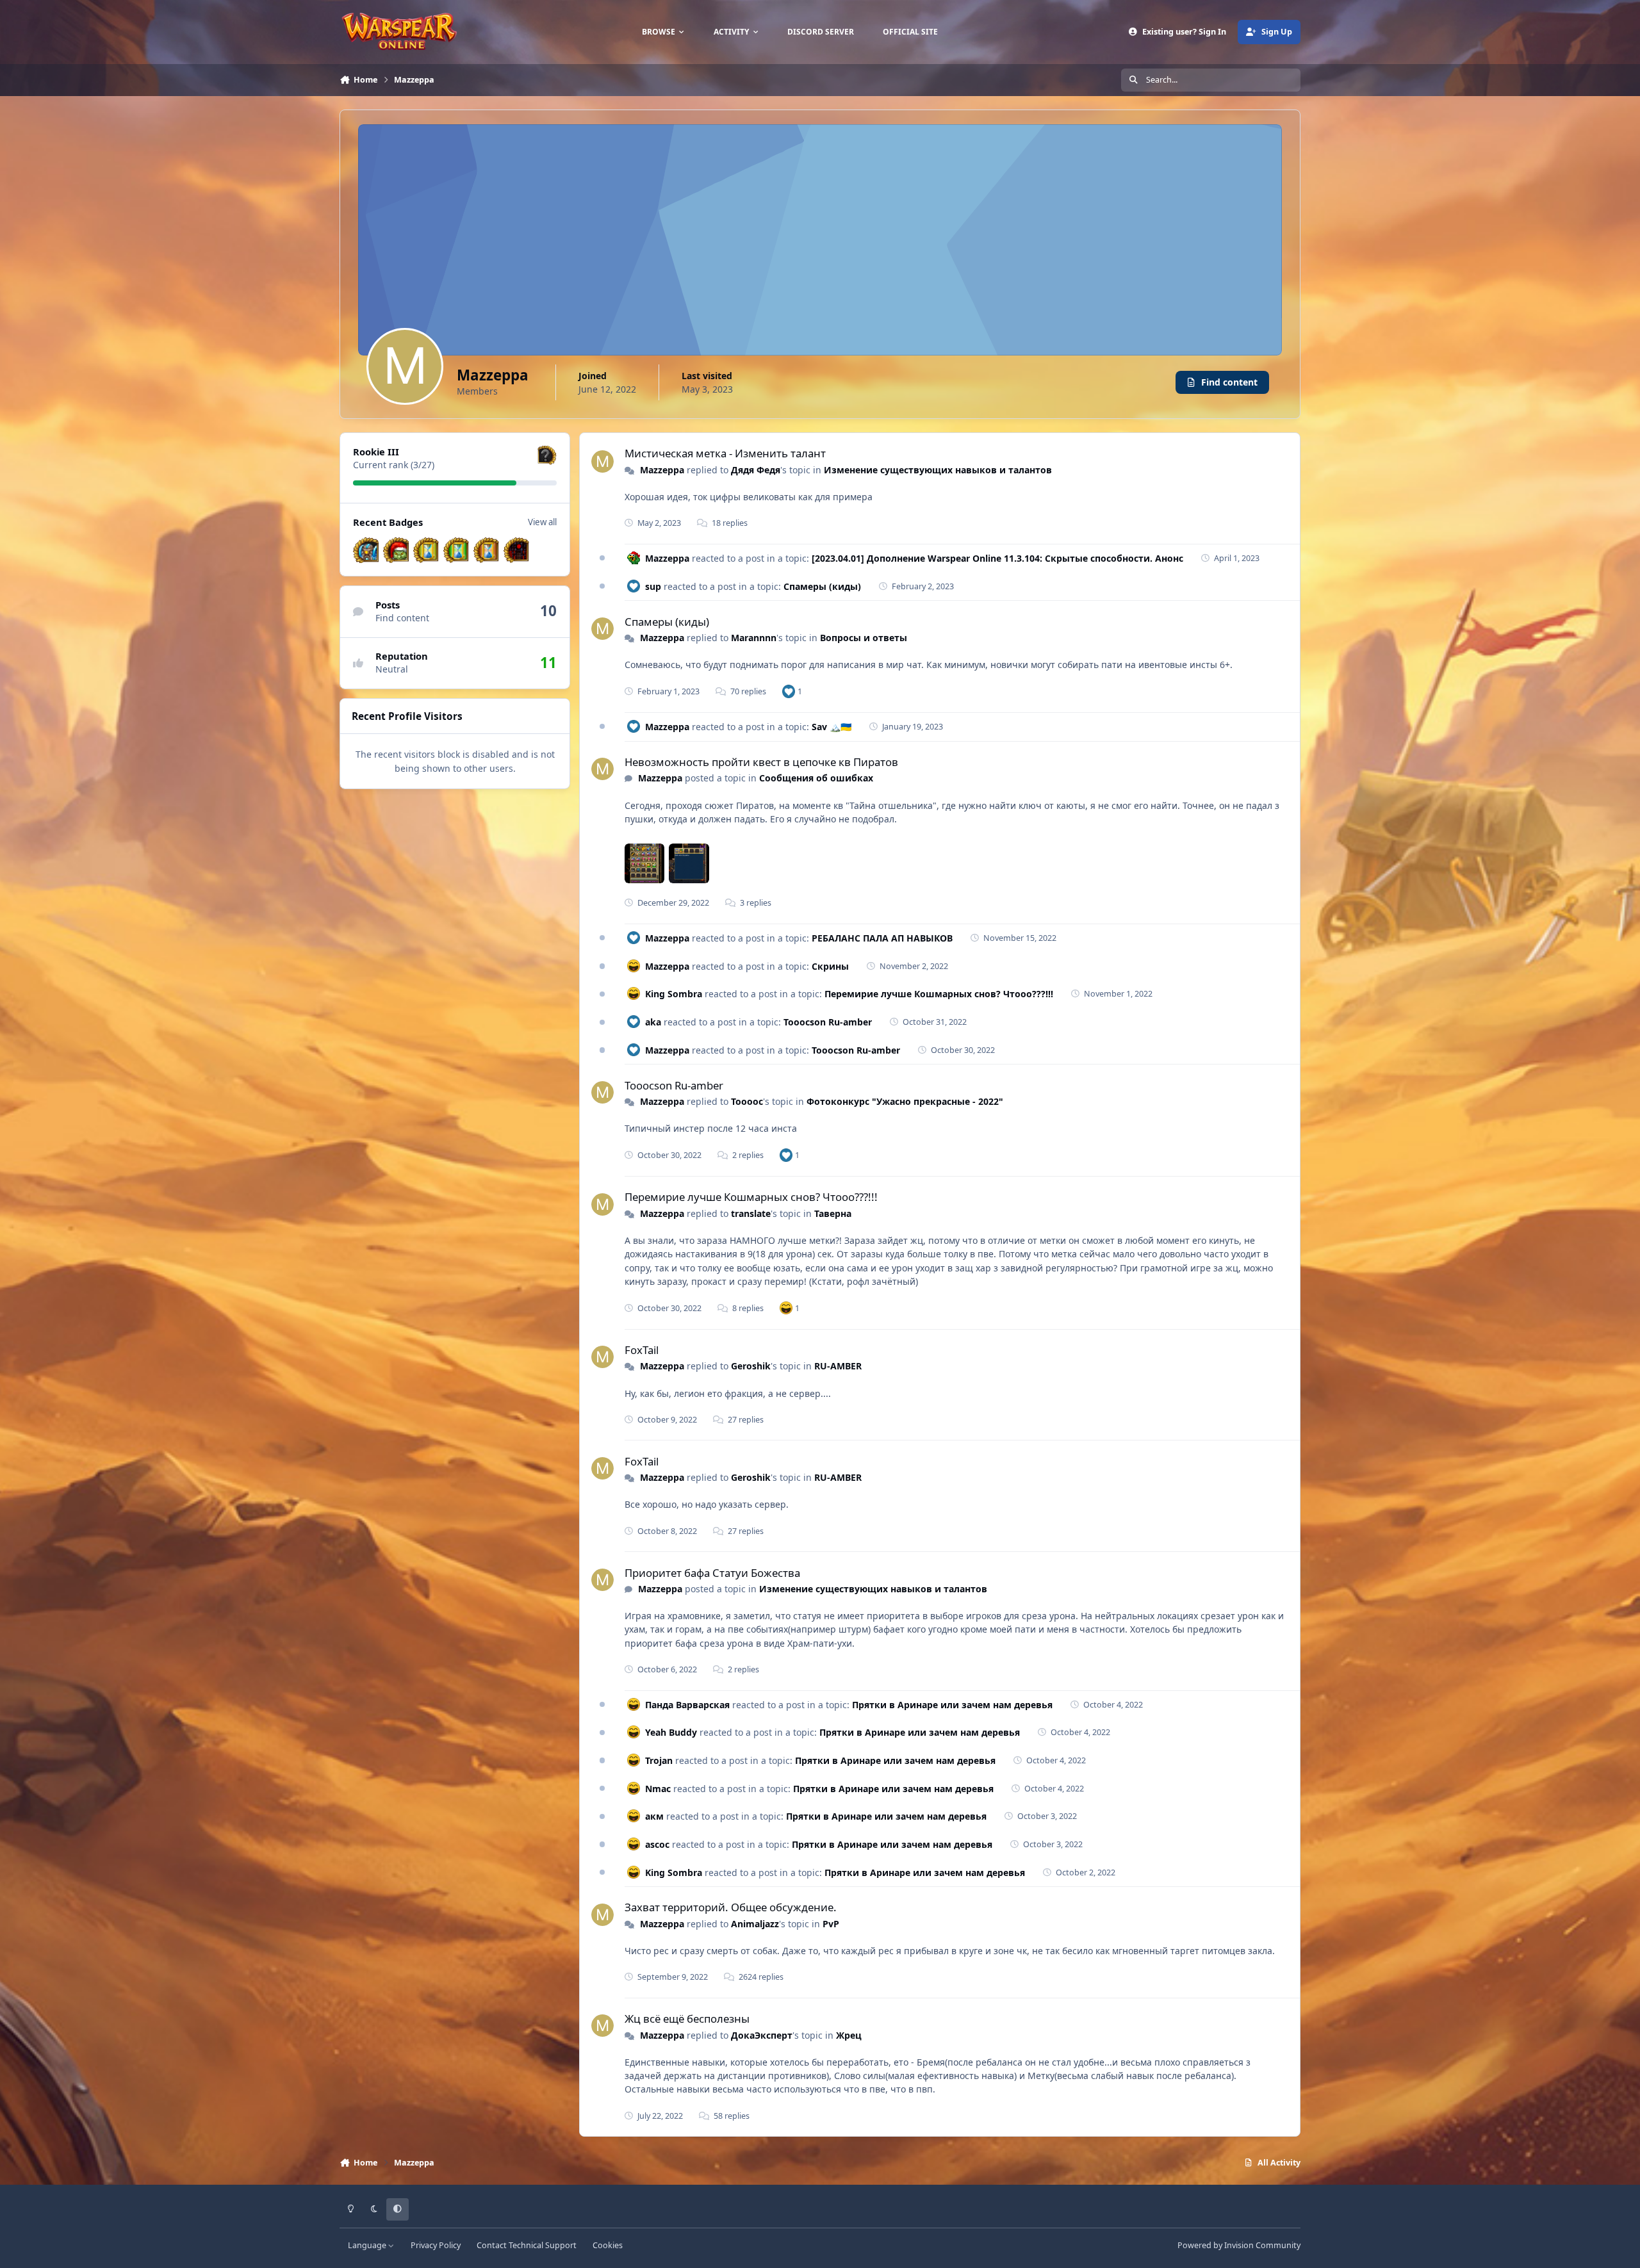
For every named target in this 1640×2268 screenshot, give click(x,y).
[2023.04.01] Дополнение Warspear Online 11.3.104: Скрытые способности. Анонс (997, 558)
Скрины (830, 966)
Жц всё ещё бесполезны (687, 2019)
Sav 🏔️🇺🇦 (832, 727)
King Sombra (674, 994)
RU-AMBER (838, 1366)
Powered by (1239, 2245)
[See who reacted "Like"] (789, 691)
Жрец (849, 2035)
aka (653, 1022)
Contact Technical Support (527, 2245)
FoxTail (642, 1350)
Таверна (833, 1213)
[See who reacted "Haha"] (786, 1308)
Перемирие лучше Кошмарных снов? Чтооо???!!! (939, 994)
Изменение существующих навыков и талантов (938, 470)
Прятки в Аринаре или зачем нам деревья (952, 1705)
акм (654, 1816)
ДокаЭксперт (762, 2035)
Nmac (658, 1789)
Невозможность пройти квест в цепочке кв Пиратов (761, 762)
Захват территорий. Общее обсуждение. (731, 1907)
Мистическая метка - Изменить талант (725, 453)
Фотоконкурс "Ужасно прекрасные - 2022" (905, 1101)
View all (542, 522)
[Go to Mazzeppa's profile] (603, 461)
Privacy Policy (436, 2245)
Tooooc (747, 1101)
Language (368, 2245)
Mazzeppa (662, 470)
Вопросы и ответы (864, 638)
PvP (831, 1924)
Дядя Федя (756, 470)
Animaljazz (755, 1924)
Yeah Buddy (671, 1732)
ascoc (657, 1844)
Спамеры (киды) (822, 586)
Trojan (659, 1760)
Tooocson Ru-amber (828, 1022)
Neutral (392, 669)
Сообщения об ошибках (816, 778)
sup (653, 586)
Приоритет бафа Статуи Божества (712, 1573)
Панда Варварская (687, 1705)
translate (751, 1213)
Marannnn (754, 638)
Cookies (608, 2245)
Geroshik (751, 1366)
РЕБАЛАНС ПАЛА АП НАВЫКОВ (882, 938)
